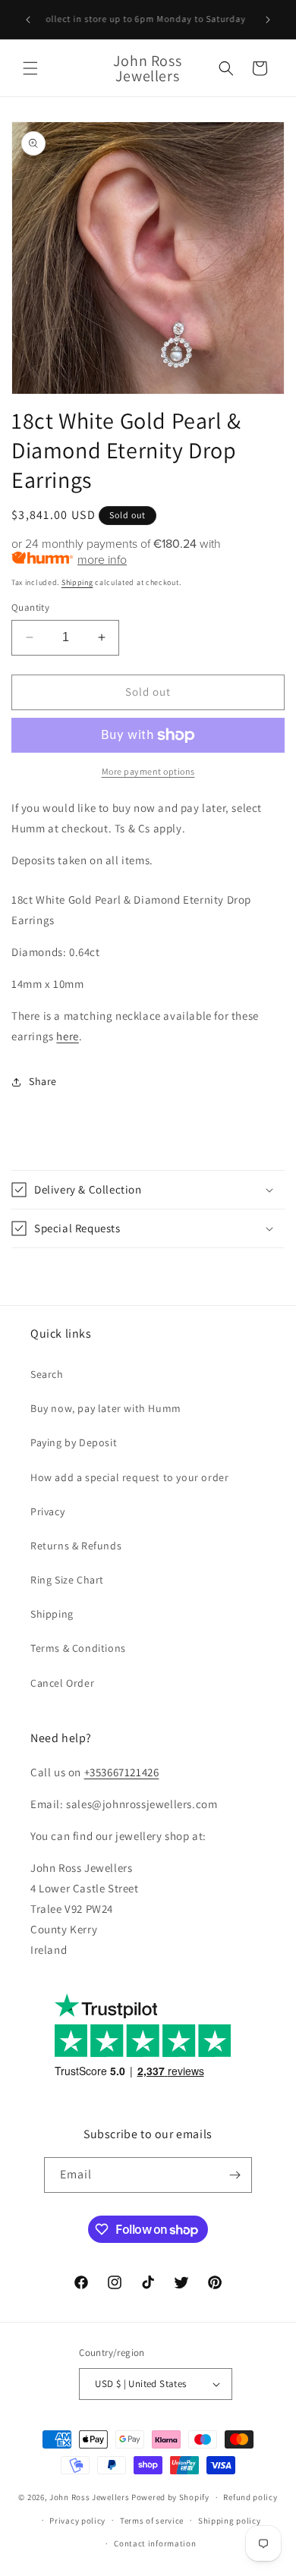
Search (47, 1374)
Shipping (77, 582)
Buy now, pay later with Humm (106, 1408)
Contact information (155, 2543)
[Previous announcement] (28, 20)
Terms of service (152, 2521)
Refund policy (250, 2497)
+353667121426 (122, 1772)
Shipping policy (230, 2521)
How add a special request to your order (129, 1477)
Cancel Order (62, 1683)
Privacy (47, 1511)
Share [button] (43, 1081)
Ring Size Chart (67, 1580)
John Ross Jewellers (89, 2497)
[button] (30, 68)
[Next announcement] (268, 20)
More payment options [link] (148, 771)
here (67, 1036)
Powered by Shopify (170, 2497)
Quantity (30, 607)
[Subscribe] (235, 2175)
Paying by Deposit (74, 1442)
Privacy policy (77, 2521)
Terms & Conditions (78, 1648)
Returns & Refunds (76, 1546)
